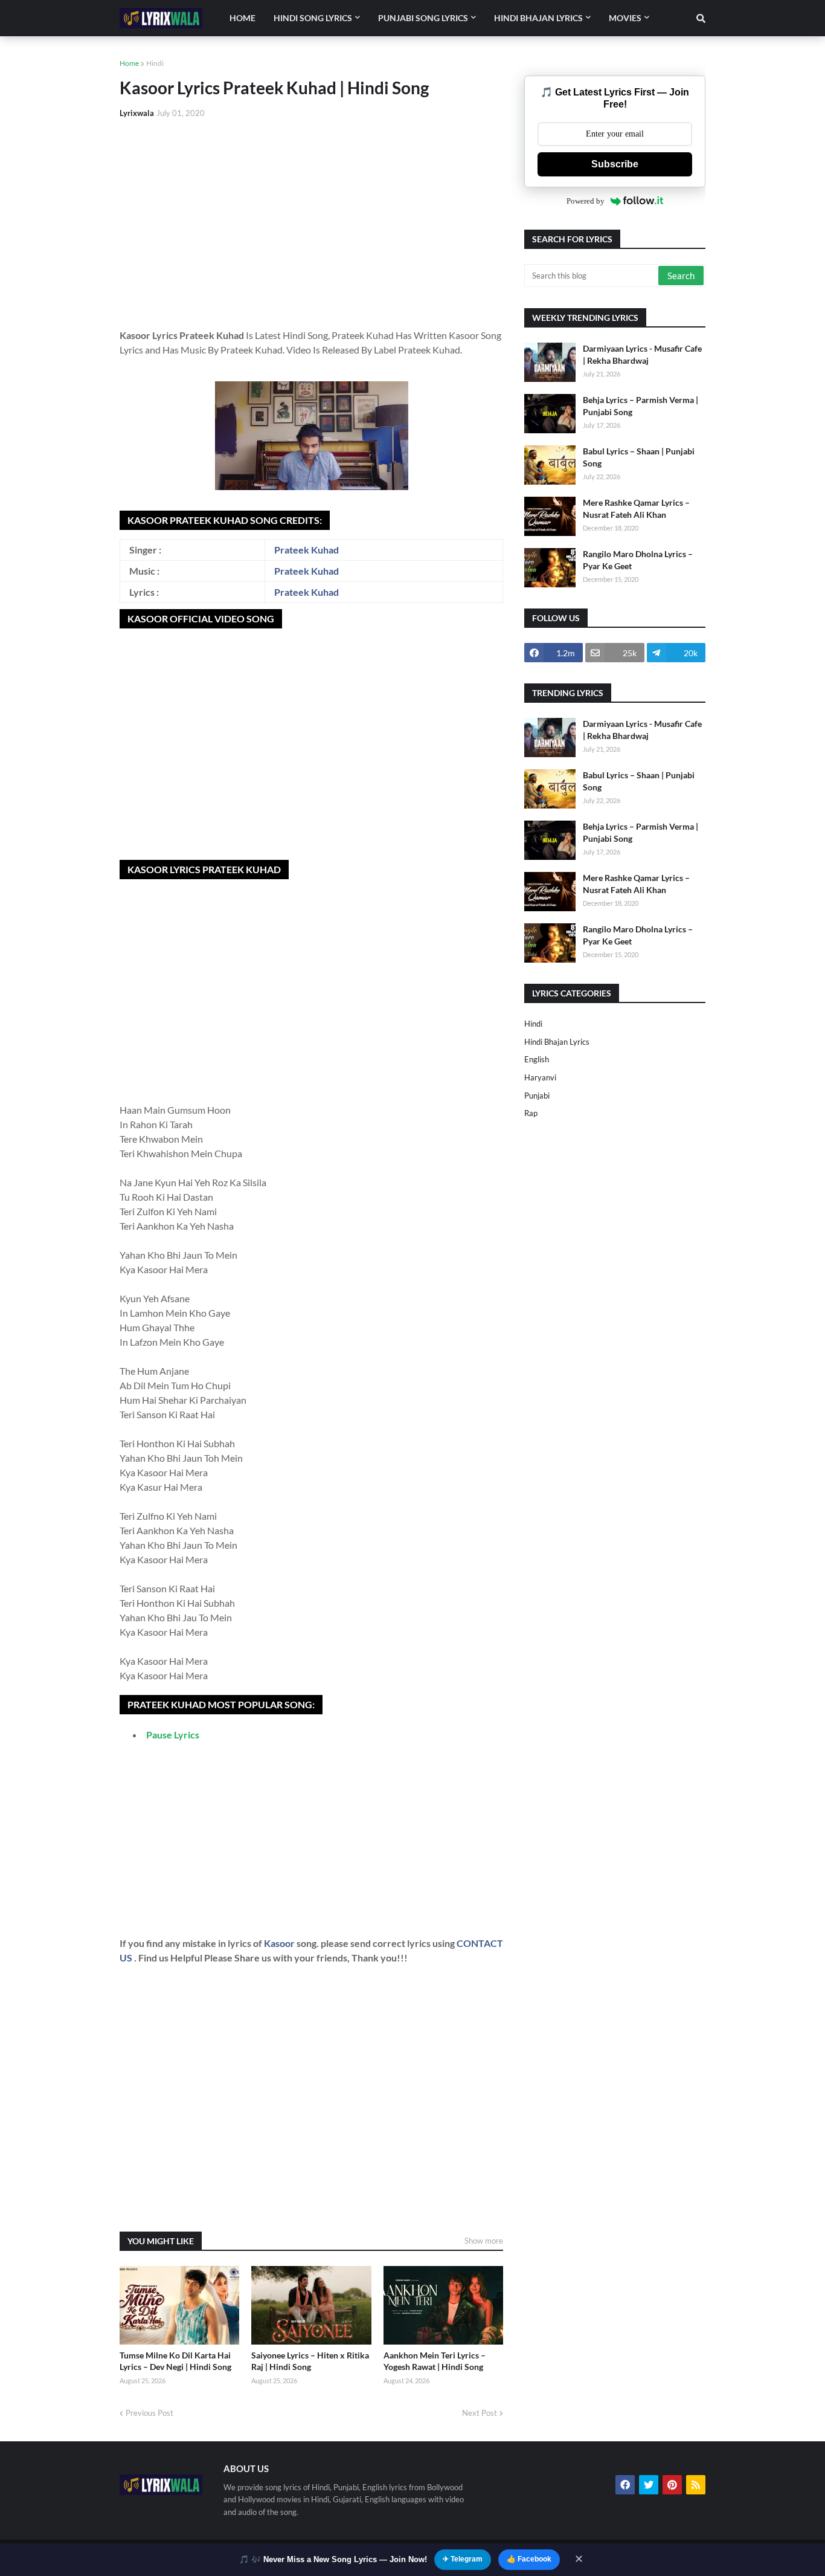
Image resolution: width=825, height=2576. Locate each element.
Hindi (155, 63)
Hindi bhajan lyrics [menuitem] (538, 18)
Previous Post (149, 2413)
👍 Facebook (529, 2559)
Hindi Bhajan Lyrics (557, 1042)
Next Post (480, 2413)
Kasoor (280, 1943)
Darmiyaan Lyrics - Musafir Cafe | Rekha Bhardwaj (642, 354)
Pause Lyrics (173, 1735)
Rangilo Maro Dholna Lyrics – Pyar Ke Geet (638, 560)
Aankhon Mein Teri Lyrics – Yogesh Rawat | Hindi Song (435, 2361)
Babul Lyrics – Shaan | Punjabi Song (639, 457)
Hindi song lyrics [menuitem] (313, 18)
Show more (484, 2241)
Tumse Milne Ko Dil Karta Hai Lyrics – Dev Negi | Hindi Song (175, 2361)
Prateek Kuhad (307, 550)
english (537, 1059)
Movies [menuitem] (625, 18)
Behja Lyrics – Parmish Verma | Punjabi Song (640, 406)
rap (531, 1113)
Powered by (586, 201)
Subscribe (615, 164)
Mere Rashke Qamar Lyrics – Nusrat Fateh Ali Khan (636, 508)
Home (129, 63)
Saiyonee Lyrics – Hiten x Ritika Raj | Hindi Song (310, 2361)
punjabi (537, 1096)
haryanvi (540, 1077)
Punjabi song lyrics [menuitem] (423, 18)
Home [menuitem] (242, 18)
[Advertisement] (311, 219)
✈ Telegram (463, 2559)
